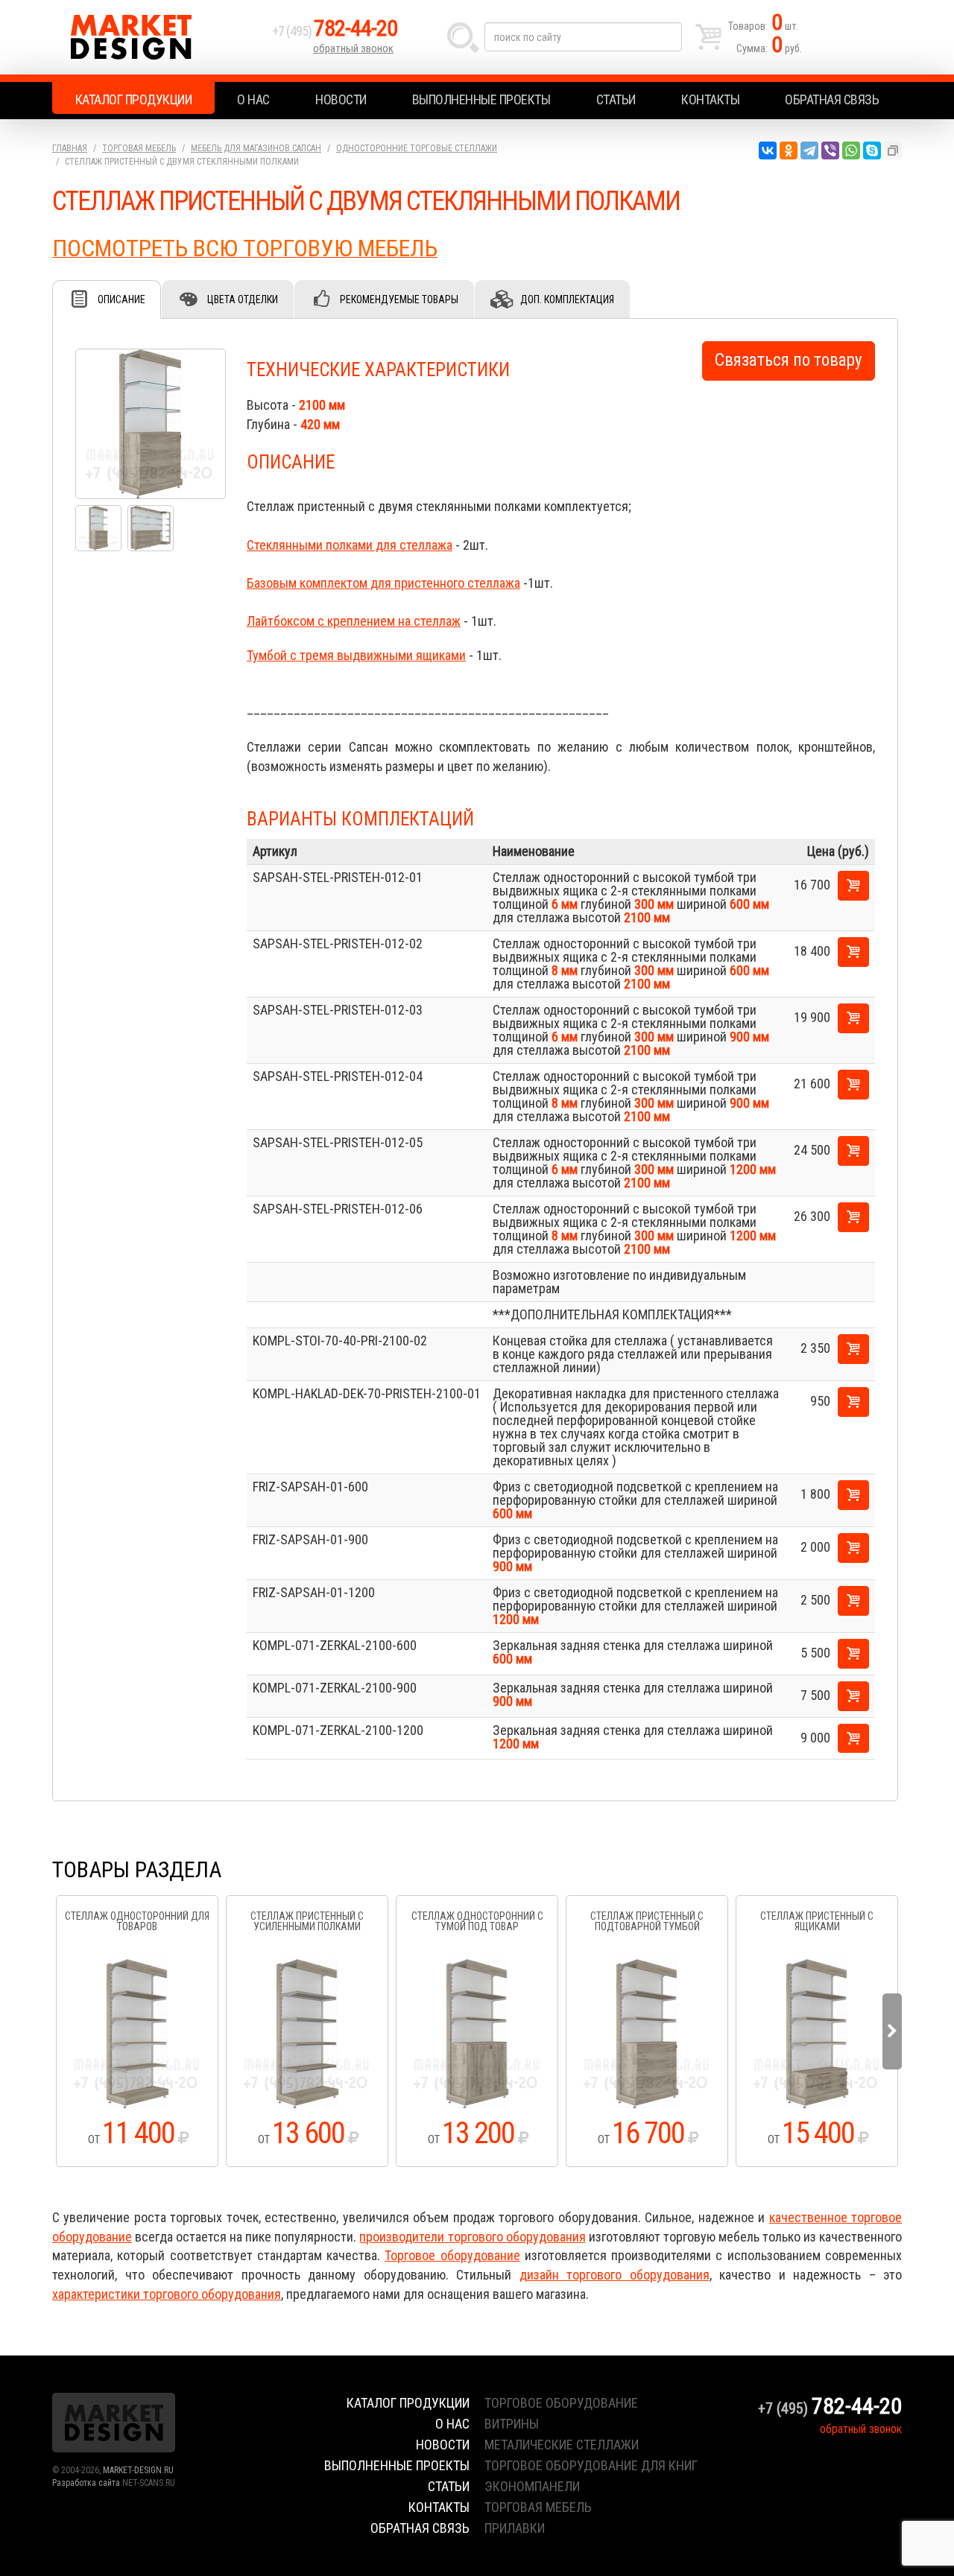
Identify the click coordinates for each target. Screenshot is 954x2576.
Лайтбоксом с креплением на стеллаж (354, 621)
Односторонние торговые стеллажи (417, 148)
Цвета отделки (243, 299)
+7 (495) (335, 31)
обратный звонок (353, 48)
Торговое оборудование (452, 2255)
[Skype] (872, 150)
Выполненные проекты (481, 99)
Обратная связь (832, 99)
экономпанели (532, 2486)
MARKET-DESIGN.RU (138, 2470)
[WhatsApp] (851, 150)
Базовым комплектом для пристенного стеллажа (383, 583)
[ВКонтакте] (768, 150)
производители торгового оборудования (472, 2237)
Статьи (616, 99)
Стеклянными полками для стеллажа (350, 545)
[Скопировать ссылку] (893, 150)
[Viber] (830, 150)
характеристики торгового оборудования (167, 2294)
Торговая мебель (139, 148)
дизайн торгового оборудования (615, 2275)
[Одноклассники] (789, 150)
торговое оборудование (561, 2403)
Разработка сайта (86, 2483)
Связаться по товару (789, 360)
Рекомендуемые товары (399, 299)
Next (892, 2031)
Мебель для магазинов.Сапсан (256, 148)
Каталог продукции (134, 99)
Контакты (710, 99)
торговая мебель (538, 2507)
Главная (70, 148)
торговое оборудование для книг (591, 2465)
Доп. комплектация (567, 299)
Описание (121, 299)
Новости (341, 99)
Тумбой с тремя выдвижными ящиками (356, 655)
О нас (253, 99)
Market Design (158, 37)
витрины (512, 2424)
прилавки (515, 2528)
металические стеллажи (562, 2445)
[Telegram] (809, 150)
